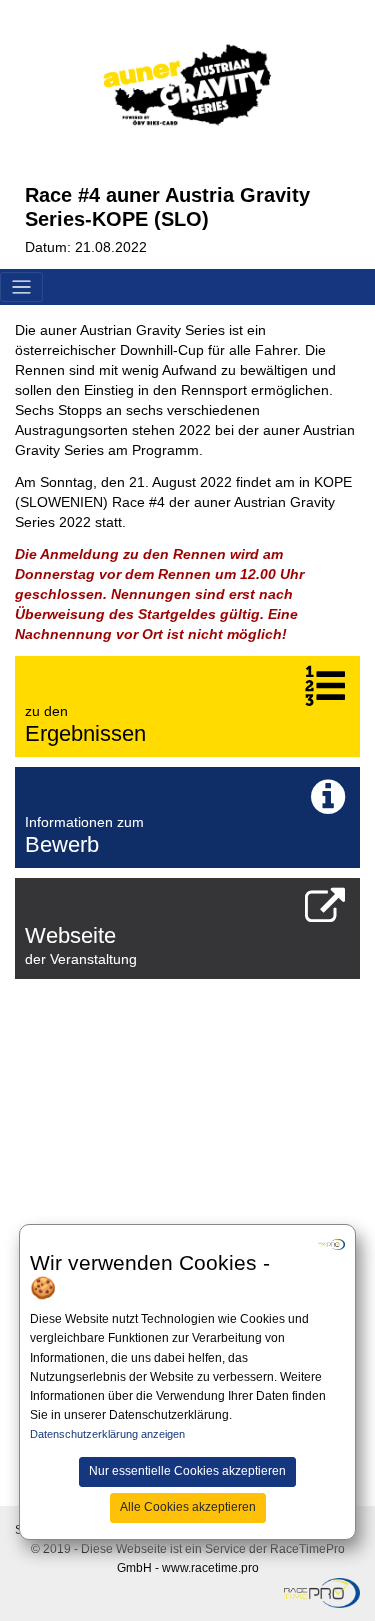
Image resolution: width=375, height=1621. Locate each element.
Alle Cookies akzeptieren (188, 1507)
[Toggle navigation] (21, 287)
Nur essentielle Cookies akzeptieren (187, 1471)
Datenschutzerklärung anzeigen (107, 1434)
